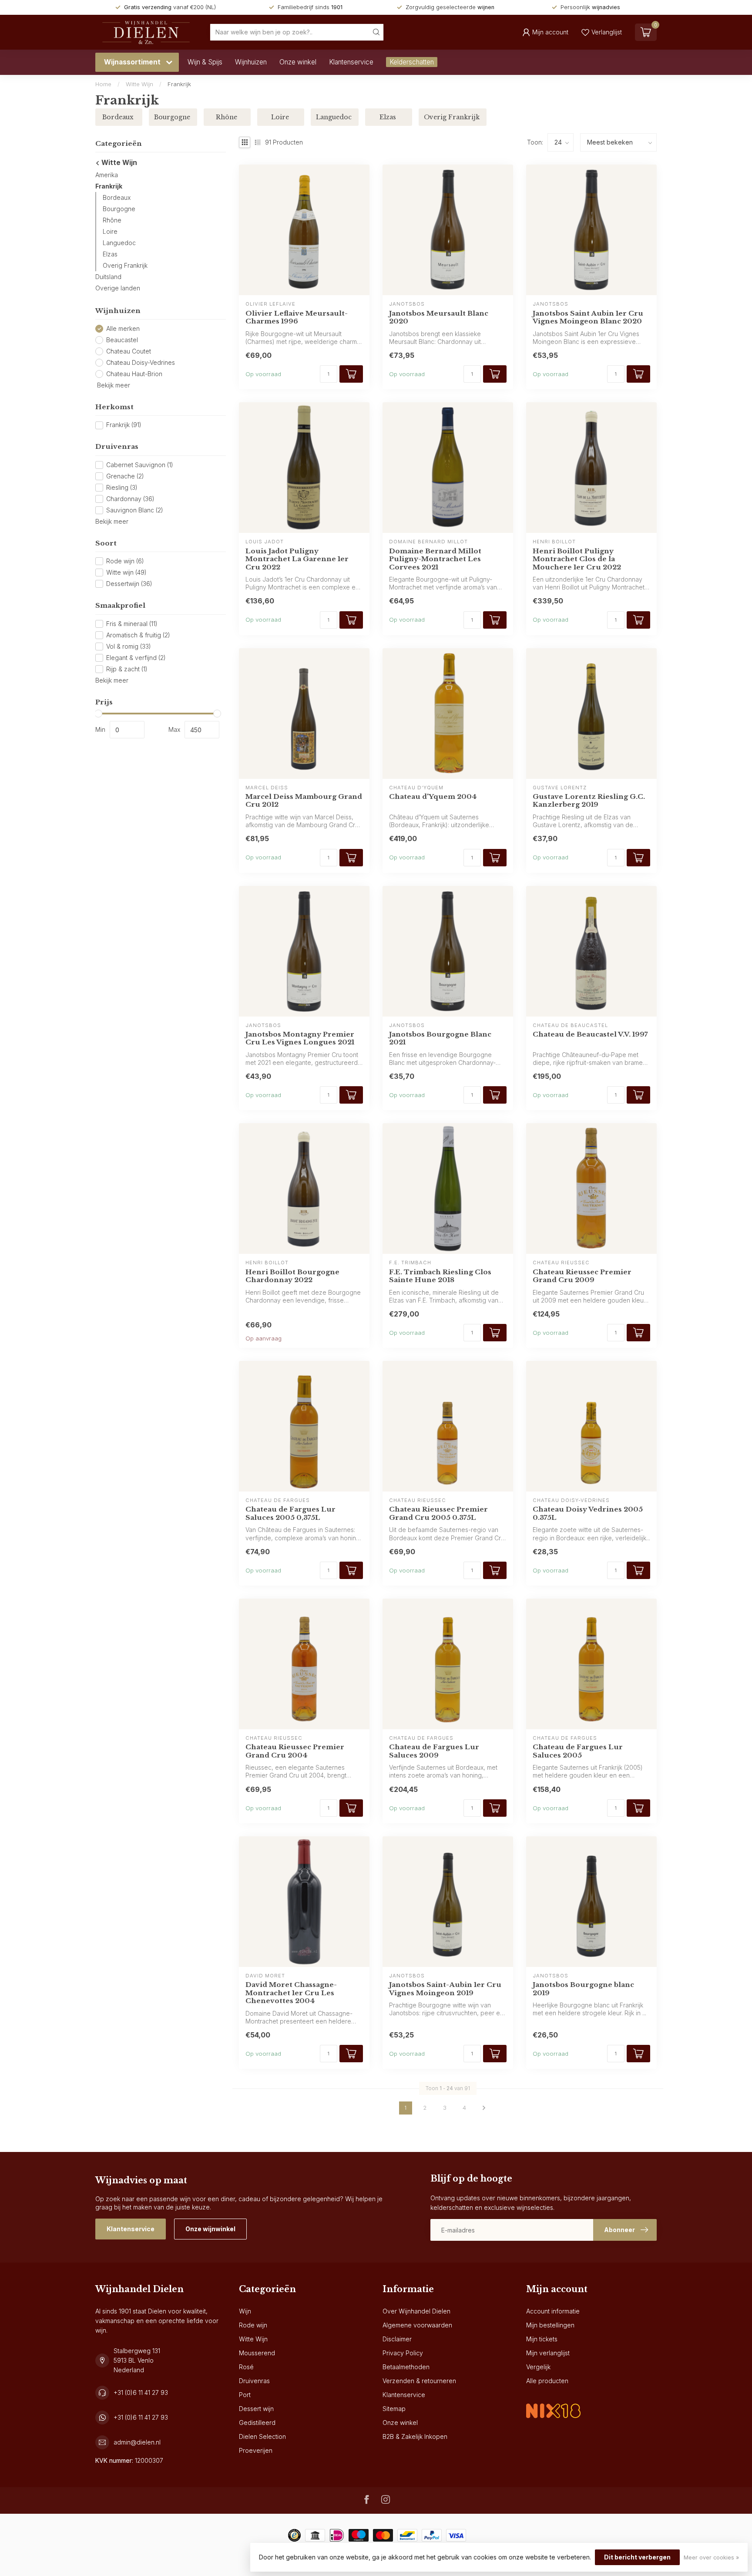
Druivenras (254, 2381)
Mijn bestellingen (550, 2325)
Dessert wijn (256, 2409)
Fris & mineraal (132, 624)
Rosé (246, 2367)
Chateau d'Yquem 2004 (433, 797)
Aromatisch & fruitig (138, 635)
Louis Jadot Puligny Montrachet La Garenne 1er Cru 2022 (297, 559)
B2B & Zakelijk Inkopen (415, 2436)
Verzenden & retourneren (419, 2381)
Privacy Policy (403, 2353)
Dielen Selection (262, 2436)
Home (103, 84)
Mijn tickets (542, 2339)
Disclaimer (397, 2339)
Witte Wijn (139, 84)
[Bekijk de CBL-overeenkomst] (553, 2403)
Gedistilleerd (257, 2423)
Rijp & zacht (127, 669)
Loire (110, 231)
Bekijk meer (113, 385)
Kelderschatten (412, 62)
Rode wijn (125, 561)
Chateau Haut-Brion (134, 374)
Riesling (122, 487)
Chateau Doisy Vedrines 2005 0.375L (588, 1513)
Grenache (125, 476)
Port (245, 2395)
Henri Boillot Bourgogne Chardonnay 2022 (292, 1276)
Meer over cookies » (711, 2557)
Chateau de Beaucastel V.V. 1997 (590, 1034)
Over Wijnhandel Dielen (416, 2311)
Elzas (110, 254)
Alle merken (123, 328)
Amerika (107, 175)
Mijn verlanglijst (548, 2353)
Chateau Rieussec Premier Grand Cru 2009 (582, 1276)
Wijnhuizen (251, 62)
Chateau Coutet (129, 351)
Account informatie (553, 2311)
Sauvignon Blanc (135, 510)
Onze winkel (298, 62)
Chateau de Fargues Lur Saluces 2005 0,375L (290, 1513)
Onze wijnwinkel (210, 2229)
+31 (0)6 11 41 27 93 (141, 2392)
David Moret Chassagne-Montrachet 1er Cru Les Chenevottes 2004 (291, 1993)
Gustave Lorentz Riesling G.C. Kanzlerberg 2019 (589, 801)
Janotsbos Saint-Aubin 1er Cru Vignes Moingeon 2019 (445, 1989)
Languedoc (119, 243)
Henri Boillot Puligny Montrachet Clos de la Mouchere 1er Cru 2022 (577, 559)
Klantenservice (351, 62)
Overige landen (118, 288)
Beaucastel (122, 340)
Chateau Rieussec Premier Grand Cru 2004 (295, 1751)
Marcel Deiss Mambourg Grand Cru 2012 (304, 801)
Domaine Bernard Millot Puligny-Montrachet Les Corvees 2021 (435, 559)
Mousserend (257, 2353)
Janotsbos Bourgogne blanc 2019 (583, 1989)
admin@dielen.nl (137, 2442)
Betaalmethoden (406, 2367)
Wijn (245, 2311)
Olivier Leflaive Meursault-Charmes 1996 (297, 317)
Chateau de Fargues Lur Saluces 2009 (434, 1751)
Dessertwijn (129, 584)
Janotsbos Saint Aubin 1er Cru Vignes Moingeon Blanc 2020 (588, 317)
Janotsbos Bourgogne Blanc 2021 (440, 1038)
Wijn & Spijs (205, 62)
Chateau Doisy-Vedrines (141, 362)
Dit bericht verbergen (637, 2557)
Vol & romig (129, 646)
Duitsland (108, 277)
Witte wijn (126, 573)
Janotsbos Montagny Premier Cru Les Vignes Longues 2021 (300, 1038)
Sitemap (394, 2409)
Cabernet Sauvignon (140, 465)
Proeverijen (256, 2450)
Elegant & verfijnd (136, 658)
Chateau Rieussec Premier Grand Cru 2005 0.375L (438, 1513)
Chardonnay (130, 499)
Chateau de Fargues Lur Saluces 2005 (578, 1751)
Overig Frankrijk (125, 265)
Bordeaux (117, 197)
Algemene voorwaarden (417, 2325)
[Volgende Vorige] (484, 2108)
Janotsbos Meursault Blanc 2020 (439, 317)
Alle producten (547, 2381)
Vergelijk (538, 2367)
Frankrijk (179, 84)
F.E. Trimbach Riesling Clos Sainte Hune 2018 (440, 1276)
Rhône (112, 220)
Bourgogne (119, 209)
